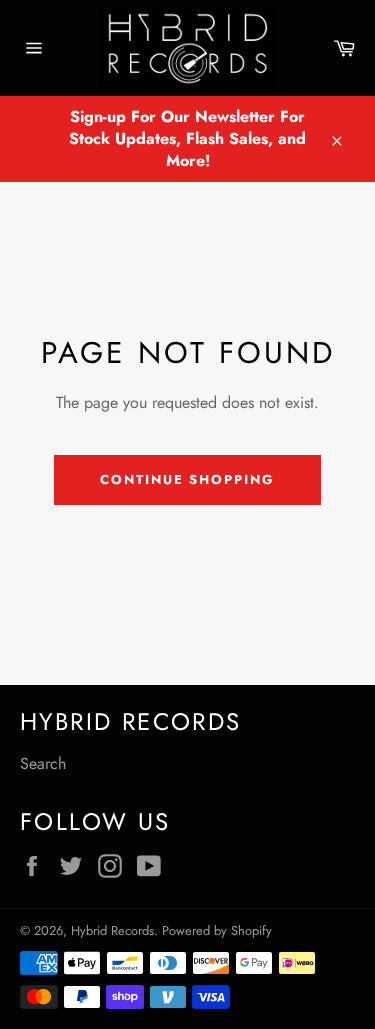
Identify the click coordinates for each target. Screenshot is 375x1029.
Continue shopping (187, 479)
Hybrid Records (112, 930)
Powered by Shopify (217, 930)
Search (43, 763)
